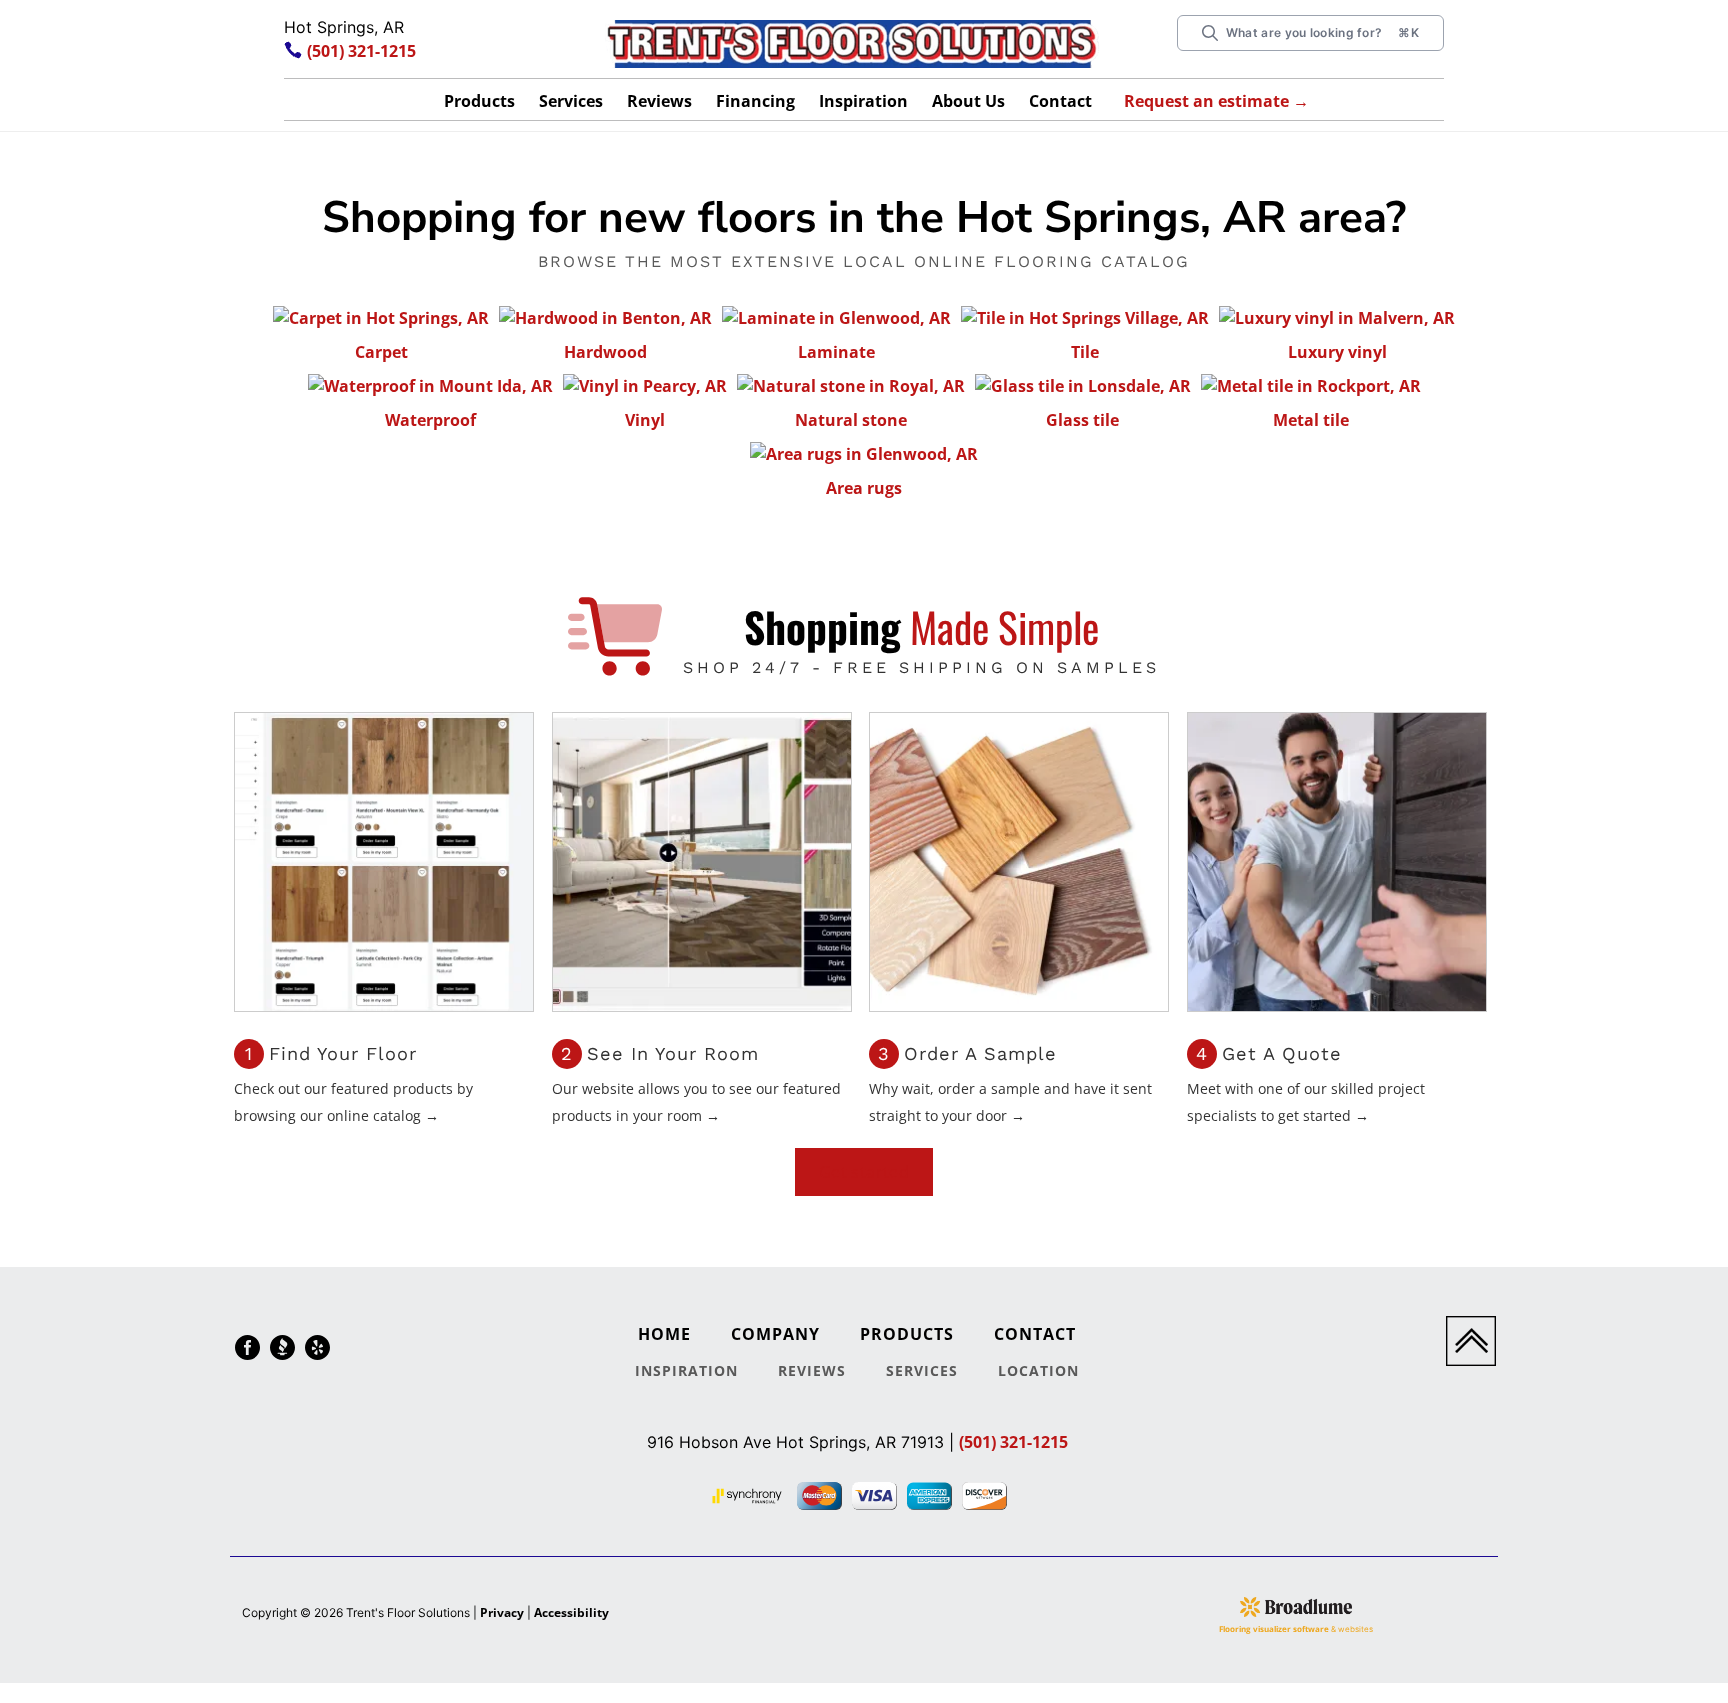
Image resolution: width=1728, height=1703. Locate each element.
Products (479, 101)
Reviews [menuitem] (812, 1370)
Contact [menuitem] (1035, 1334)
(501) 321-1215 (361, 51)
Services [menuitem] (922, 1370)
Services (571, 101)
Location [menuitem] (1038, 1370)
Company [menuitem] (775, 1334)
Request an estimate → (1216, 101)
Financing (755, 101)
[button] (479, 104)
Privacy (502, 1612)
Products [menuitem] (907, 1334)
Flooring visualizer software (1274, 1628)
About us (968, 101)
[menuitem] (247, 1350)
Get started (864, 1172)
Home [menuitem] (664, 1334)
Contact (1060, 101)
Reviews (659, 101)
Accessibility (571, 1612)
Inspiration (863, 101)
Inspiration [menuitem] (686, 1370)
